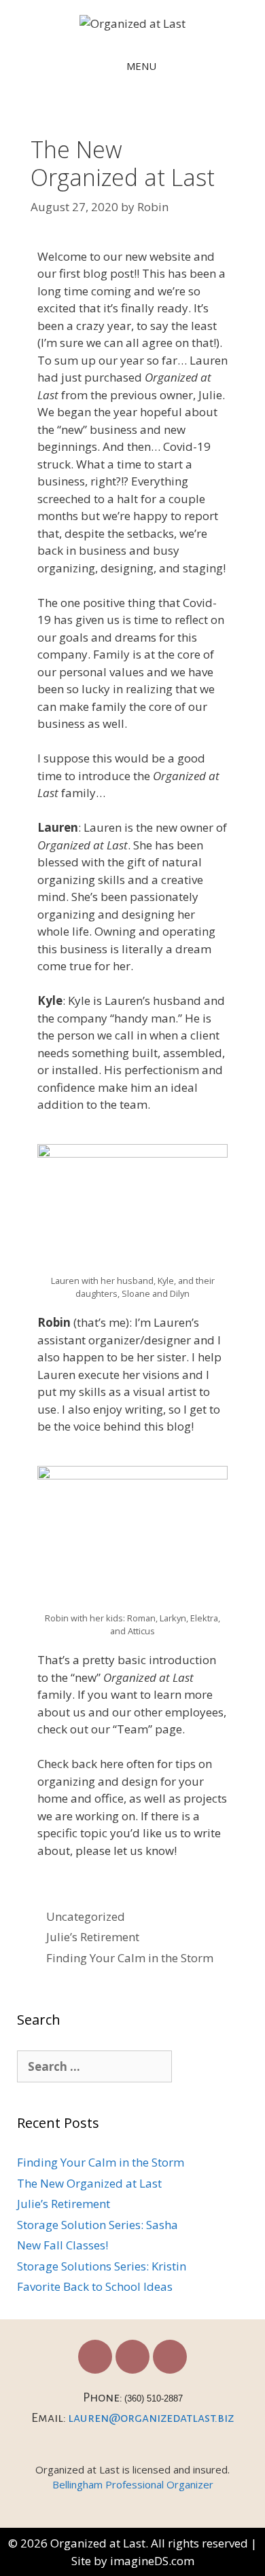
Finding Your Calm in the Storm (130, 1958)
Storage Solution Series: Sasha (98, 2225)
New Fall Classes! (63, 2245)
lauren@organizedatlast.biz (151, 2418)
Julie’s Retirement (93, 1937)
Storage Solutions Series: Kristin (102, 2266)
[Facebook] (95, 2357)
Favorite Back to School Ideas (95, 2286)
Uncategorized (86, 1916)
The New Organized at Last (89, 2183)
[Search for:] (94, 2067)
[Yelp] (170, 2357)
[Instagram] (132, 2357)
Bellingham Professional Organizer (133, 2484)
